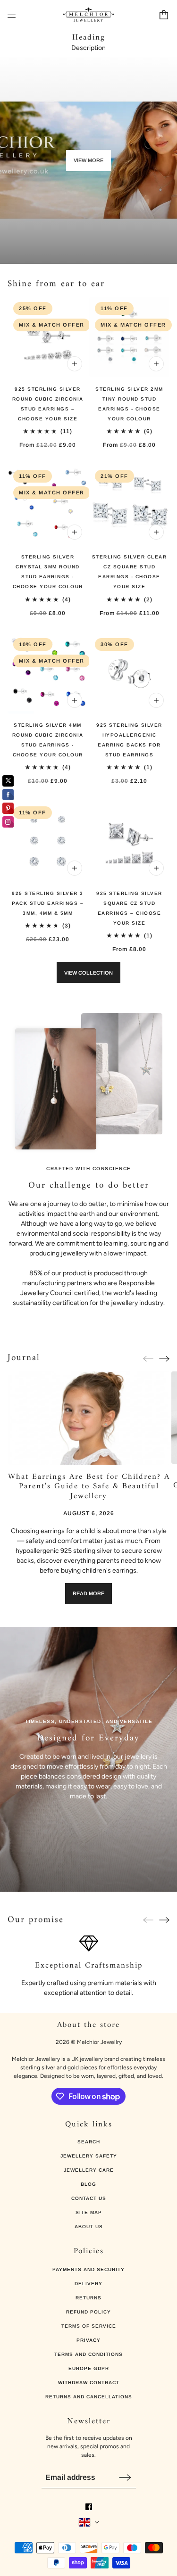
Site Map (89, 2212)
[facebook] (89, 2507)
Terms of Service (89, 2326)
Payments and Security (88, 2269)
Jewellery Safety (89, 2156)
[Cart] (164, 15)
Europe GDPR (89, 2368)
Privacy (88, 2340)
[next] (164, 1358)
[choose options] (75, 364)
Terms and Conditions (88, 2354)
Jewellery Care (89, 2170)
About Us (89, 2227)
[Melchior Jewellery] (88, 15)
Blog (88, 2184)
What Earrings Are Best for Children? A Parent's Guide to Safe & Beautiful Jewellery (88, 1487)
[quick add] (156, 700)
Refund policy (88, 2312)
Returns (88, 2298)
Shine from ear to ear (56, 284)
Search (89, 2142)
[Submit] (125, 2477)
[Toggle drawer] (12, 15)
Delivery (88, 2284)
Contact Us (89, 2198)
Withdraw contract (89, 2383)
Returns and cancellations (89, 2397)
